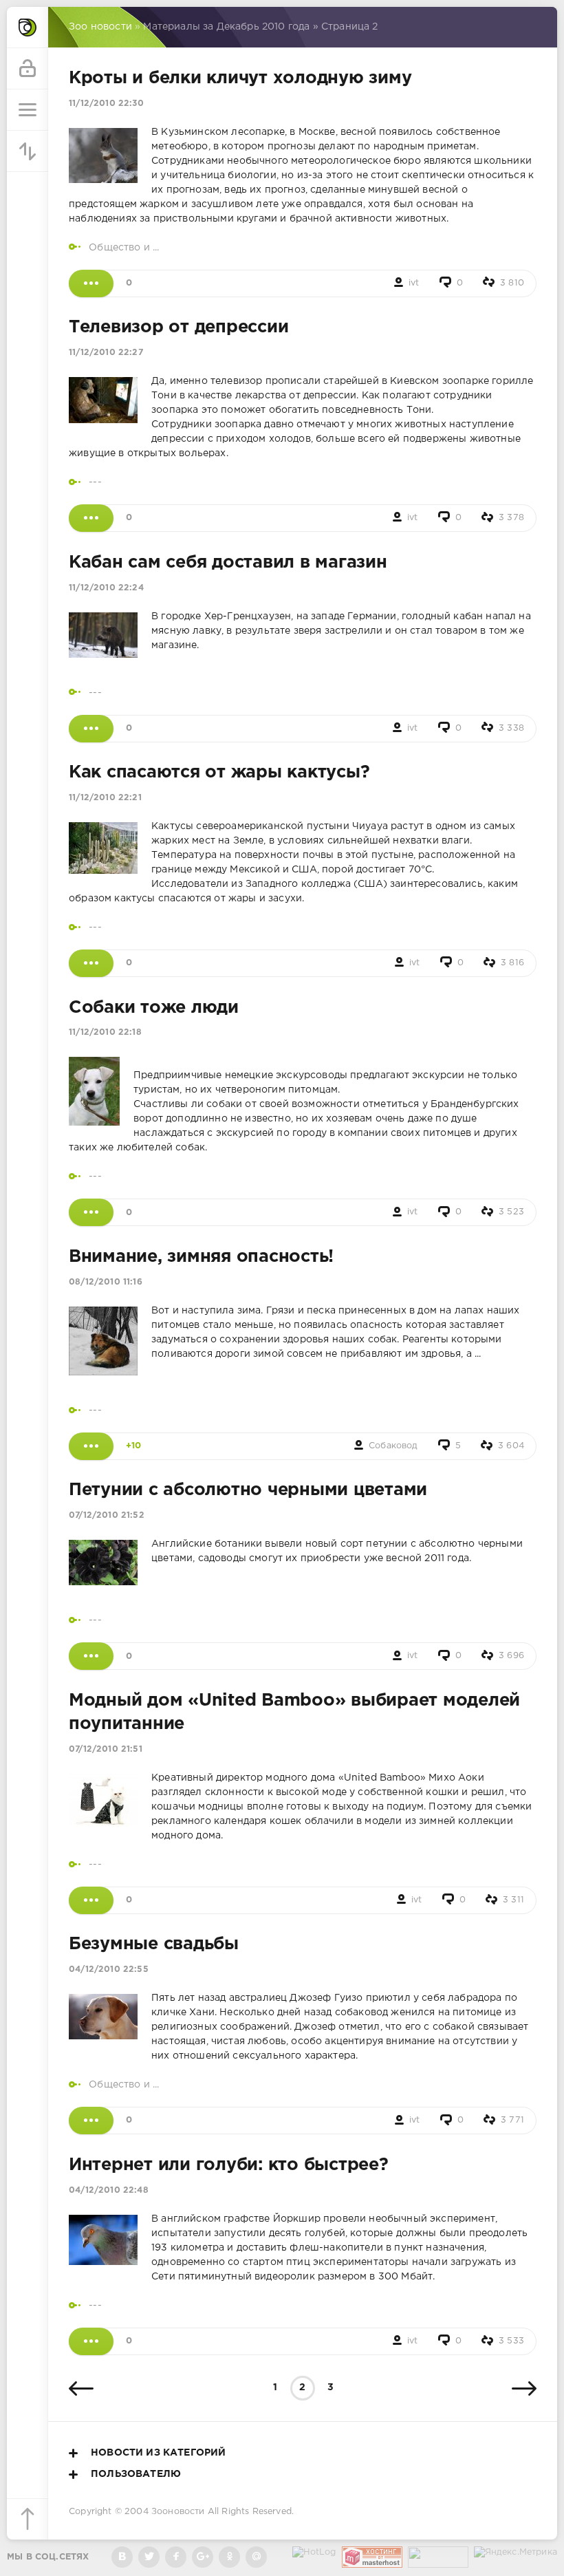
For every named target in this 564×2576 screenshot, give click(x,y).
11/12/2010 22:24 (106, 588)
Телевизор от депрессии (178, 328)
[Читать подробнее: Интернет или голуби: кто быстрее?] (91, 2341)
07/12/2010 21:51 (106, 1749)
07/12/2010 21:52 (107, 1515)
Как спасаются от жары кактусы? (219, 773)
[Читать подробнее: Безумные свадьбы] (91, 2121)
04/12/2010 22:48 (109, 2190)
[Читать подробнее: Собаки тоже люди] (91, 1212)
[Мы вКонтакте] (122, 2557)
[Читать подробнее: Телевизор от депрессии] (91, 518)
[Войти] (28, 69)
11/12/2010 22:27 (106, 353)
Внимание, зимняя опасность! (201, 1257)
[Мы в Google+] (203, 2557)
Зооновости (178, 2512)
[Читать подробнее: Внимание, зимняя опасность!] (91, 1446)
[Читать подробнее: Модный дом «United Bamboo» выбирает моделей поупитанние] (91, 1900)
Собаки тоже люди (154, 1008)
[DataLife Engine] (28, 28)
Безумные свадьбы (154, 1944)
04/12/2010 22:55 (109, 1969)
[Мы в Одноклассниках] (229, 2557)
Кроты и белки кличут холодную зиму (240, 78)
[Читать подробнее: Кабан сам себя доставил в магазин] (91, 729)
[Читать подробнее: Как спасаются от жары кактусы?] (91, 963)
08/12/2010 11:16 (106, 1282)
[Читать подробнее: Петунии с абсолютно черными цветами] (91, 1656)
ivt (414, 283)
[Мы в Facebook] (176, 2557)
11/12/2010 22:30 (106, 104)
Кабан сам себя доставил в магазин (228, 563)
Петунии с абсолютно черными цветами (248, 1490)
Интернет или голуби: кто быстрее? (229, 2165)
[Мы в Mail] (256, 2557)
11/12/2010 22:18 (105, 1032)
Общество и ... (124, 248)
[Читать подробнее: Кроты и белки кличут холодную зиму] (91, 283)
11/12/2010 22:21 (105, 798)
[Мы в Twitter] (149, 2557)
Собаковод (393, 1446)
